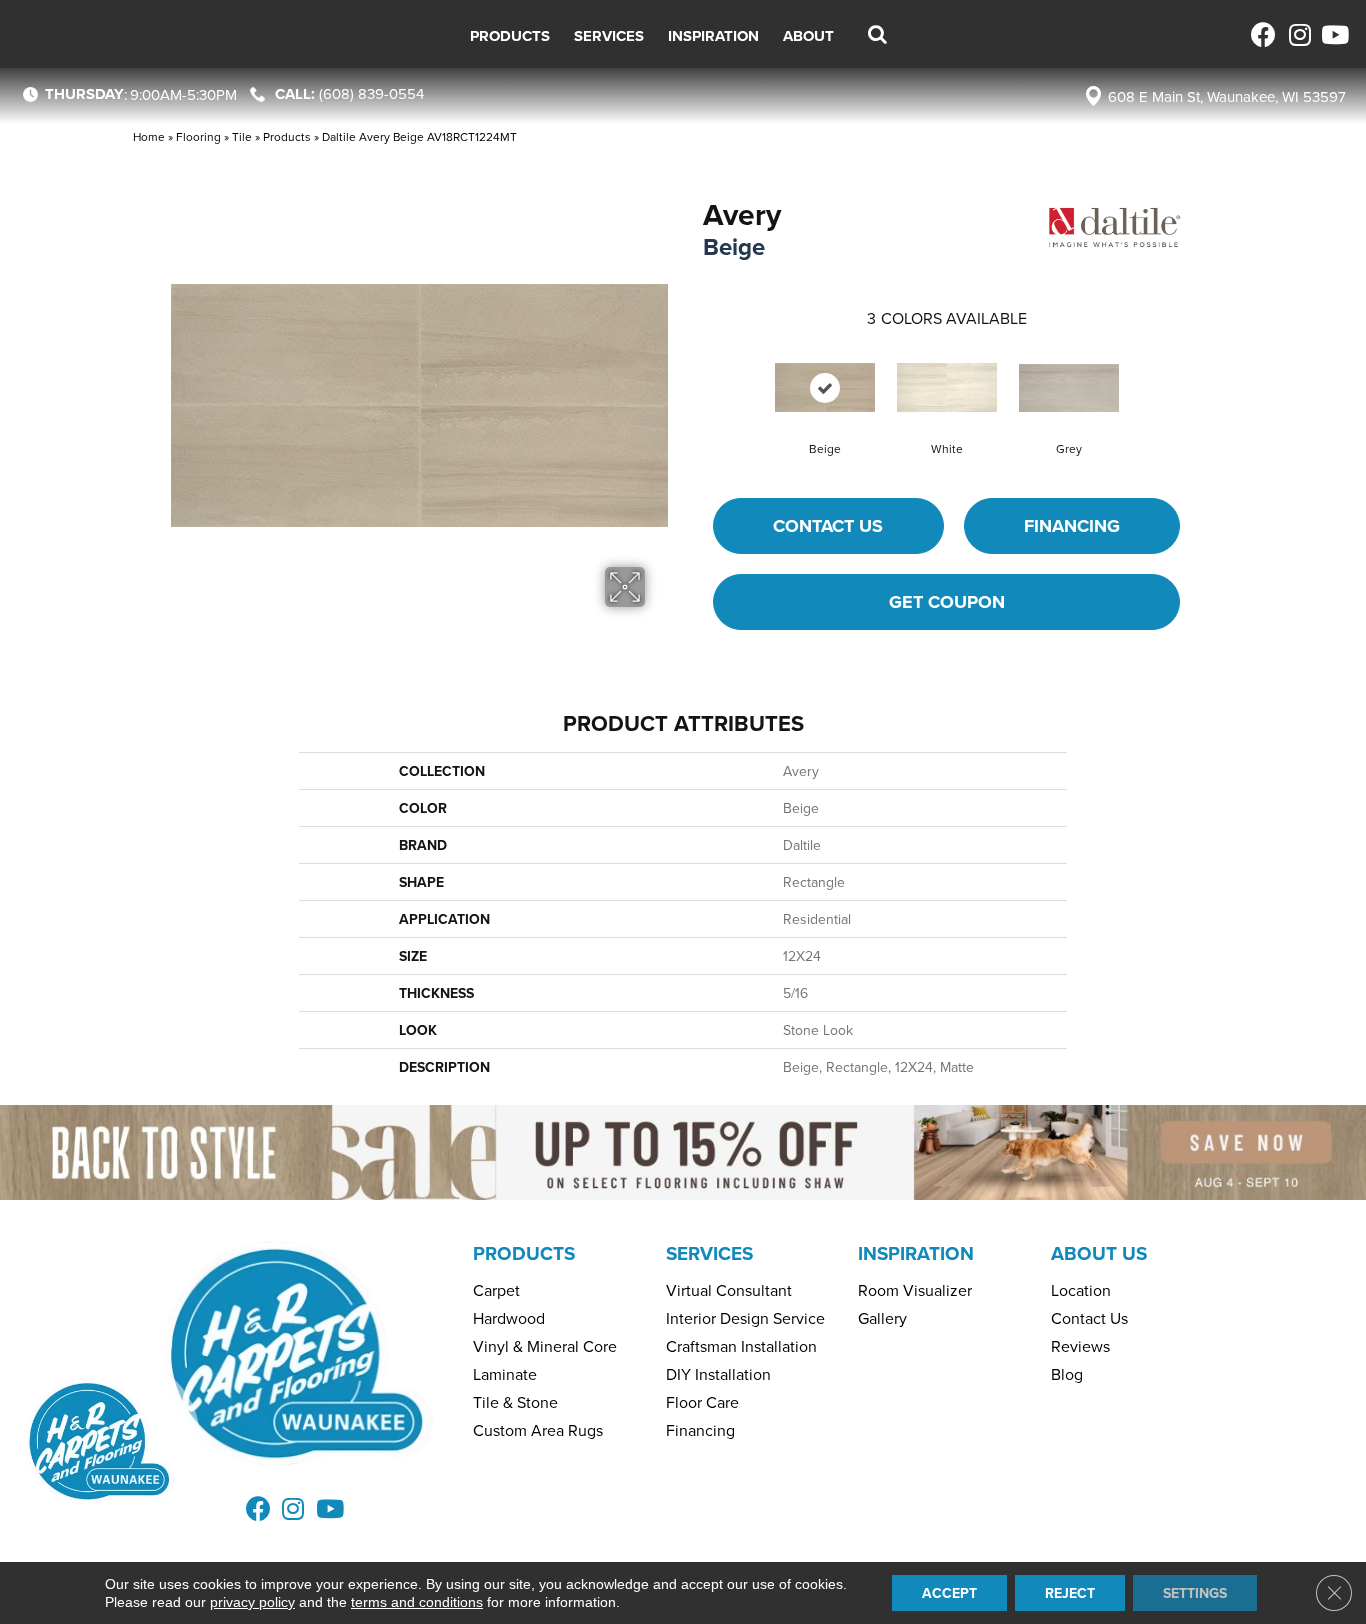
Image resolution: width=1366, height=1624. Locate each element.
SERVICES (709, 1253)
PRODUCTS (524, 1253)
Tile (242, 136)
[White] (947, 387)
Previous (693, 368)
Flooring (198, 136)
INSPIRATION (916, 1253)
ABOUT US (1099, 1253)
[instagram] (1298, 34)
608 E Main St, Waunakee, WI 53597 (1227, 96)
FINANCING (1072, 526)
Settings (1195, 1593)
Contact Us (828, 526)
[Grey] (1069, 388)
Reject (1070, 1593)
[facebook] (1263, 34)
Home (149, 136)
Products (287, 136)
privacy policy (252, 1602)
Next (1200, 368)
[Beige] (825, 387)
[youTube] (1333, 34)
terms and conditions (417, 1602)
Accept (949, 1593)
